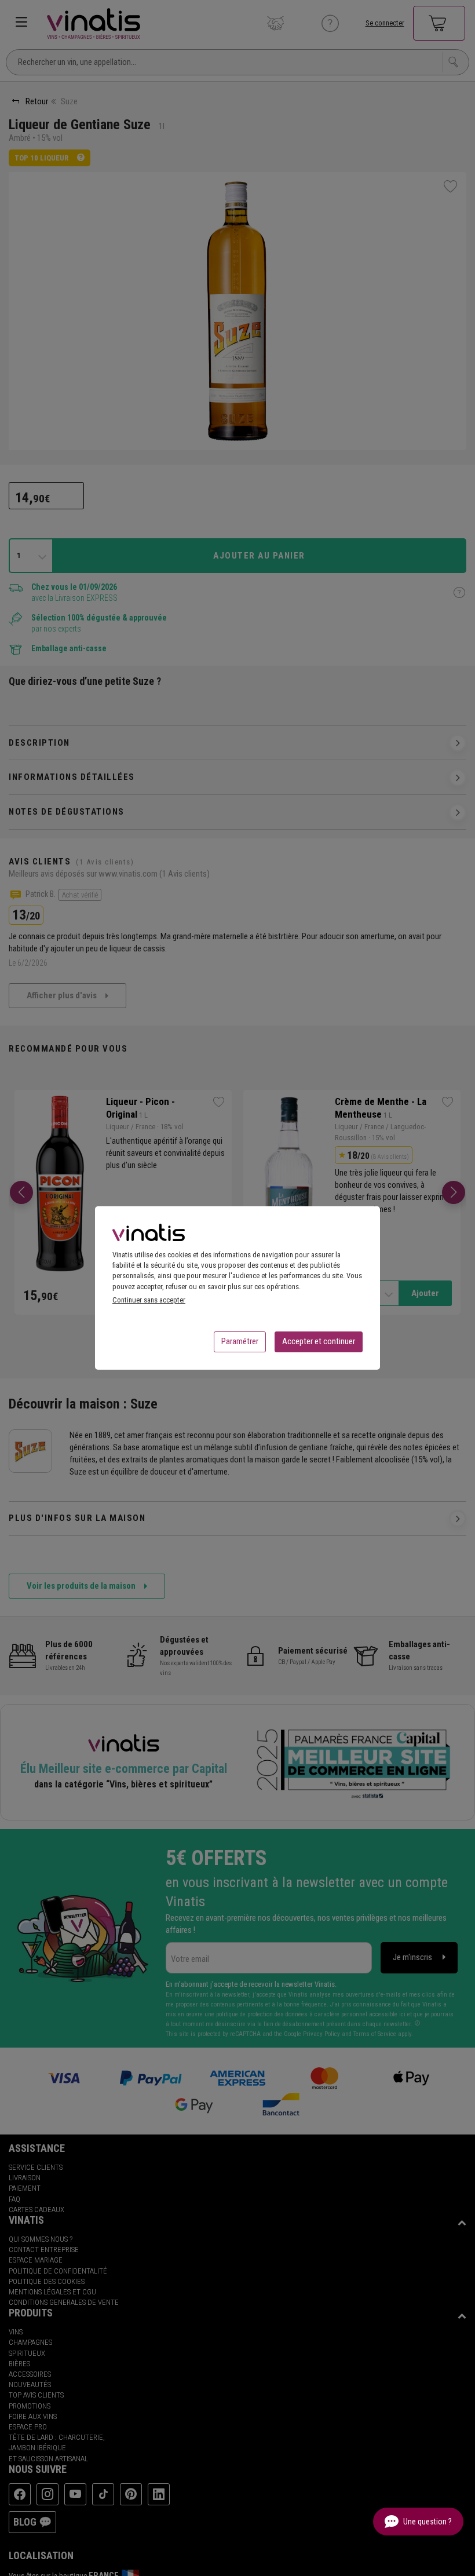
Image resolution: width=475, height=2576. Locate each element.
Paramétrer (240, 1341)
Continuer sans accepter (149, 1300)
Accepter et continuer (319, 1341)
